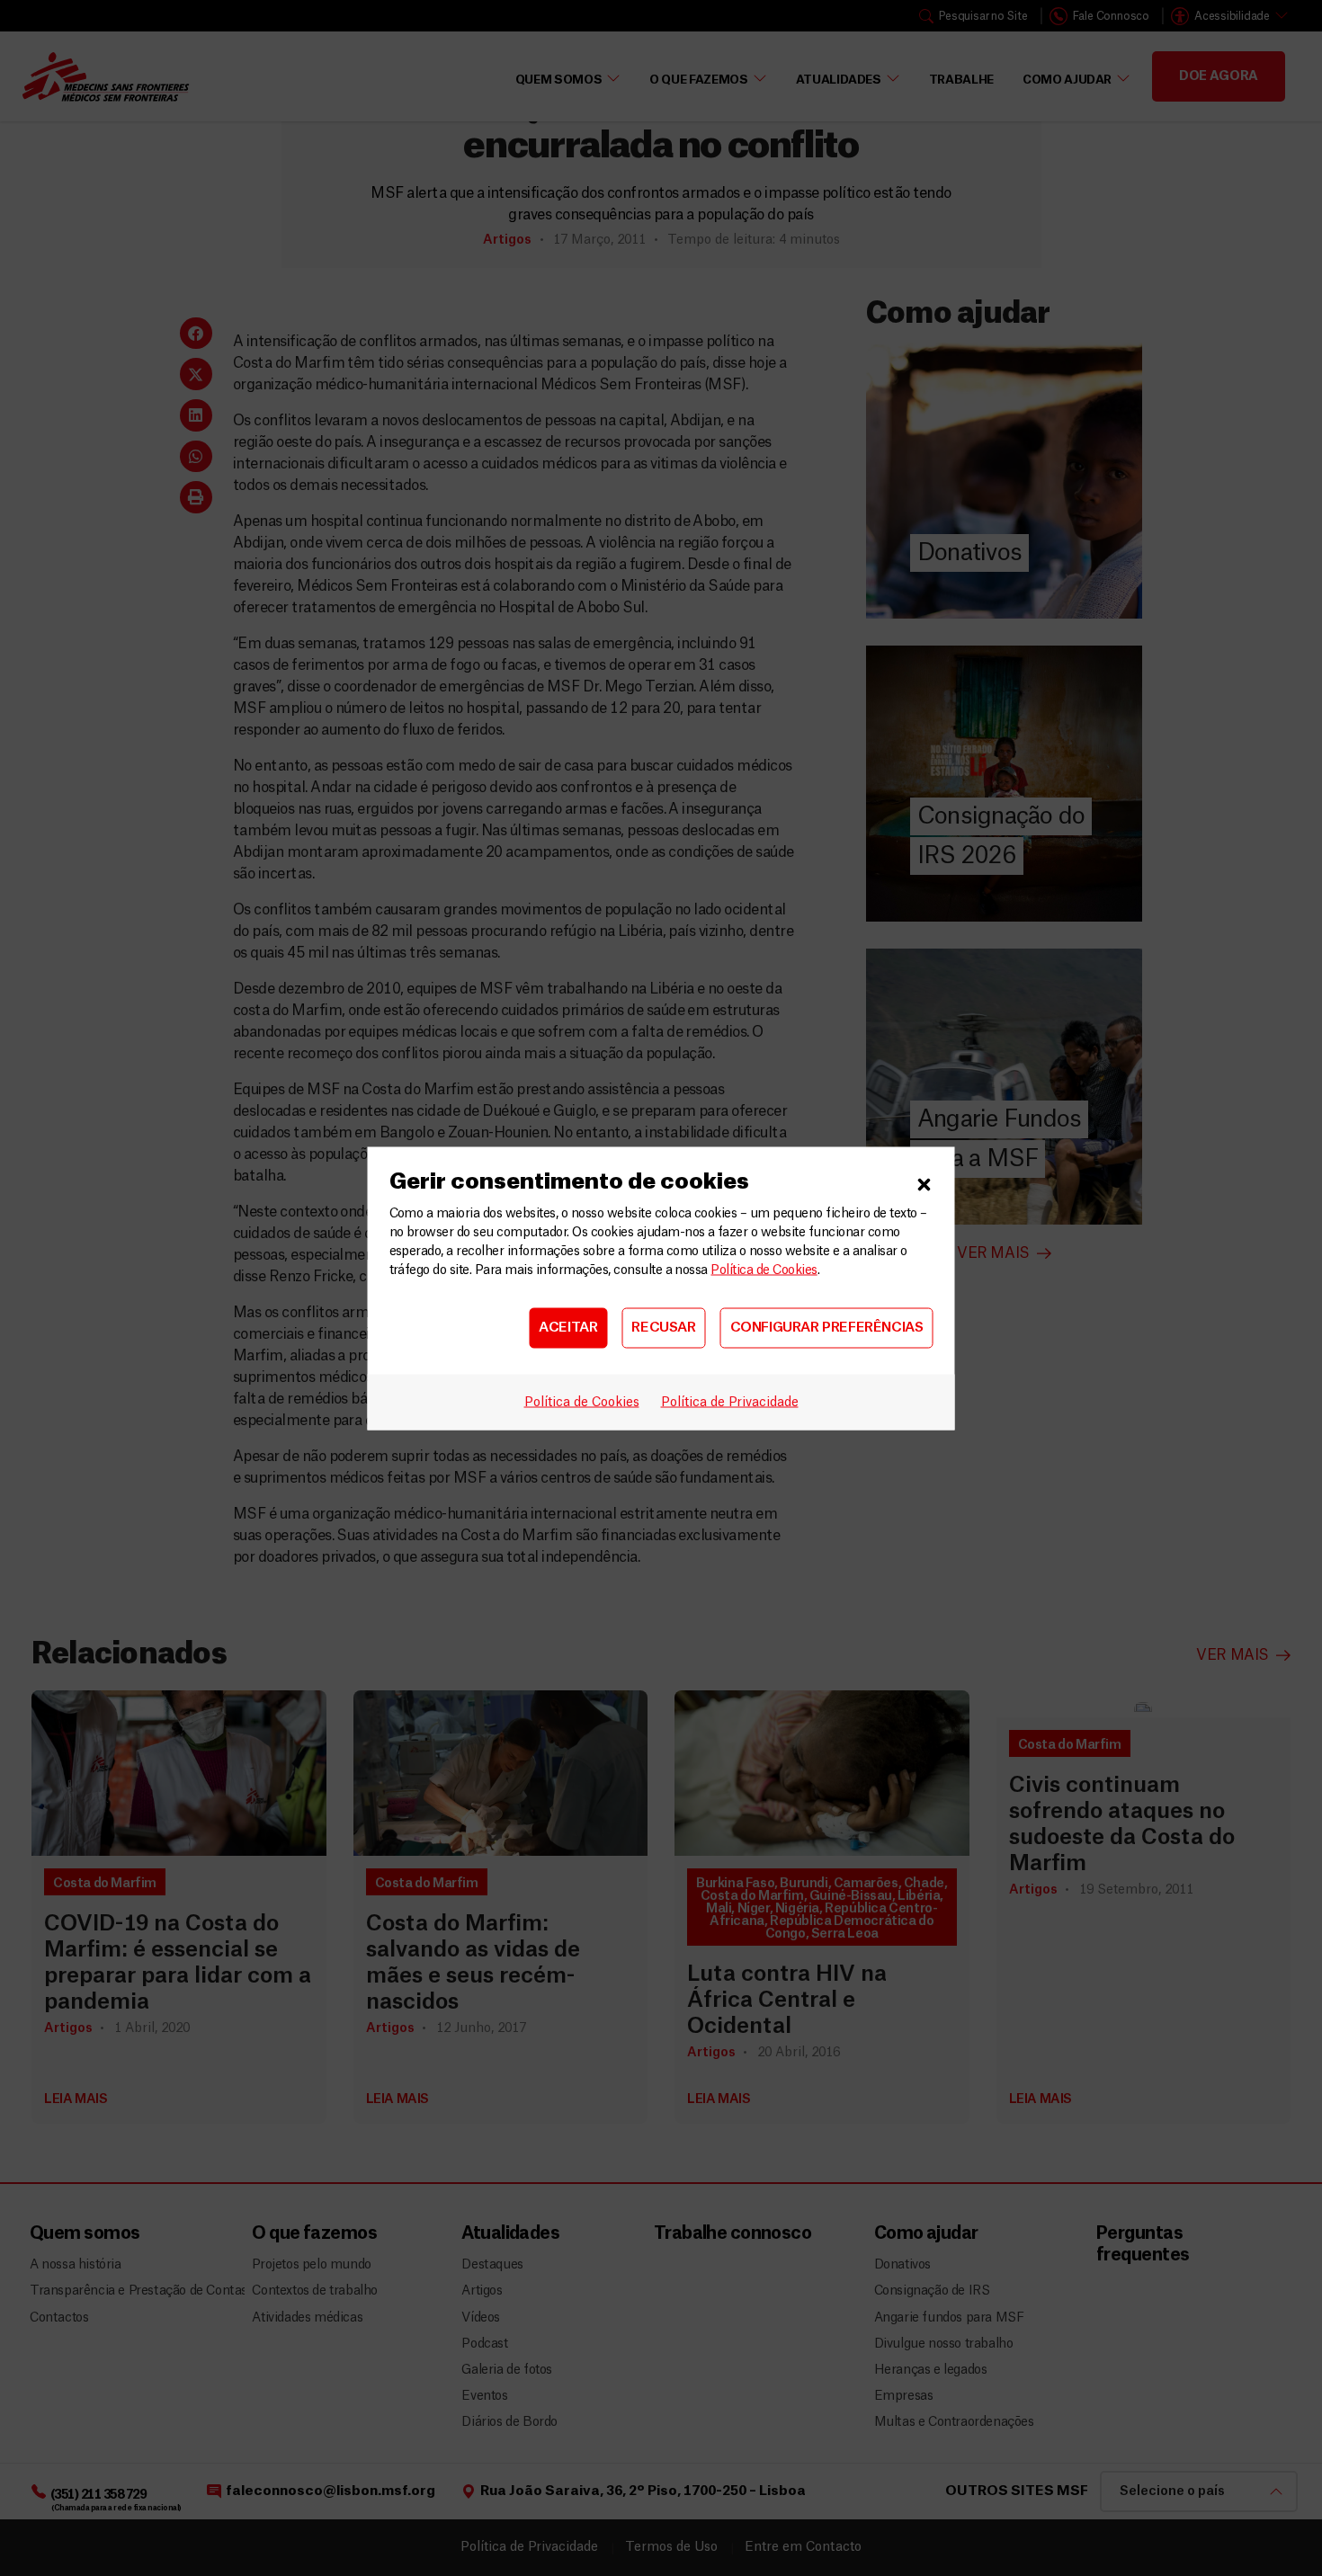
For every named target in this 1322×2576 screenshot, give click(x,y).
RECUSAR (663, 1328)
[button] (925, 1181)
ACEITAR (568, 1328)
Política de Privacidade (730, 1402)
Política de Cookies (764, 1270)
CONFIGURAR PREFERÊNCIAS (827, 1328)
